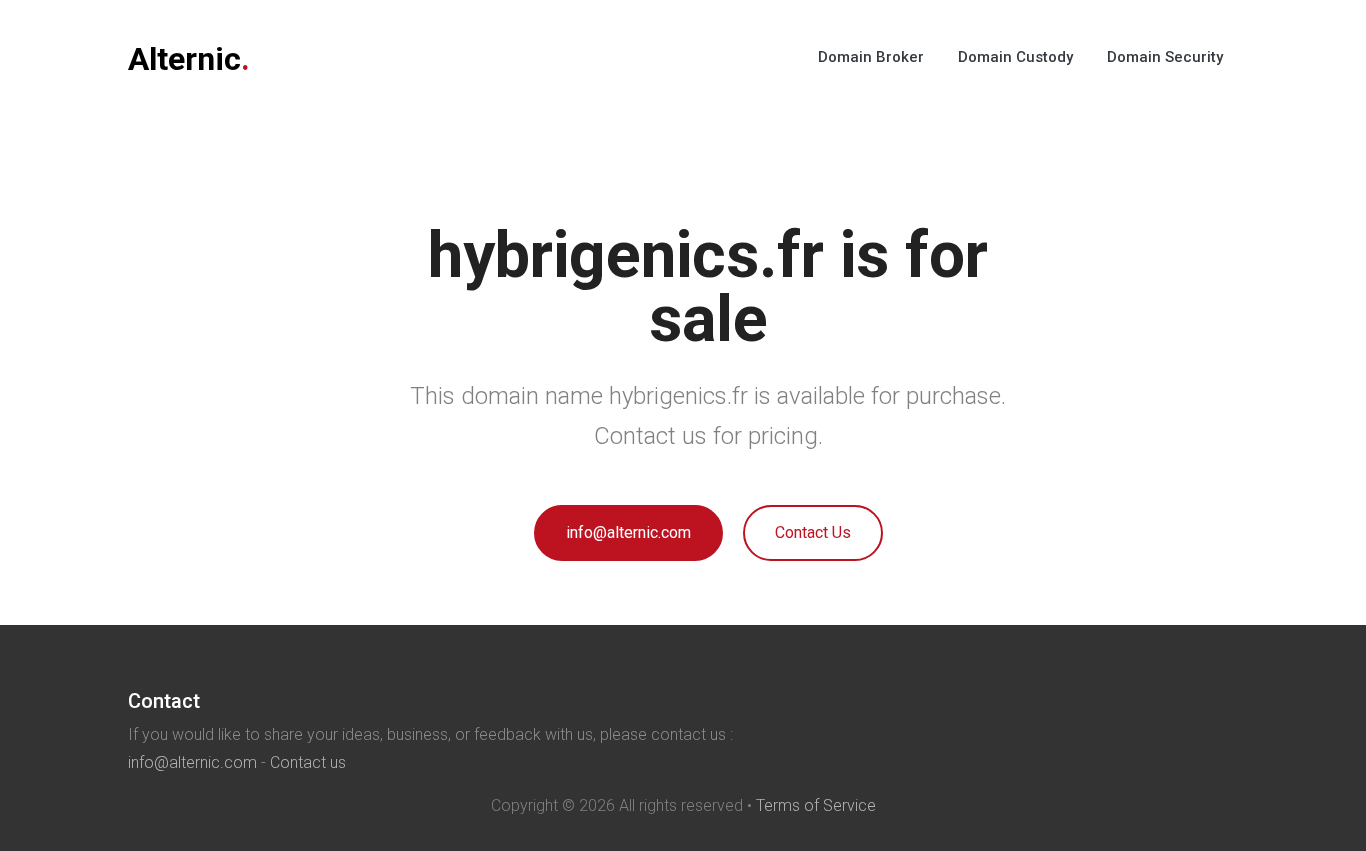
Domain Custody (1015, 57)
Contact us (308, 762)
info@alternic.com (628, 532)
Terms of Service (816, 805)
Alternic (189, 59)
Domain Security (1165, 57)
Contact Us (813, 532)
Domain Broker (871, 57)
